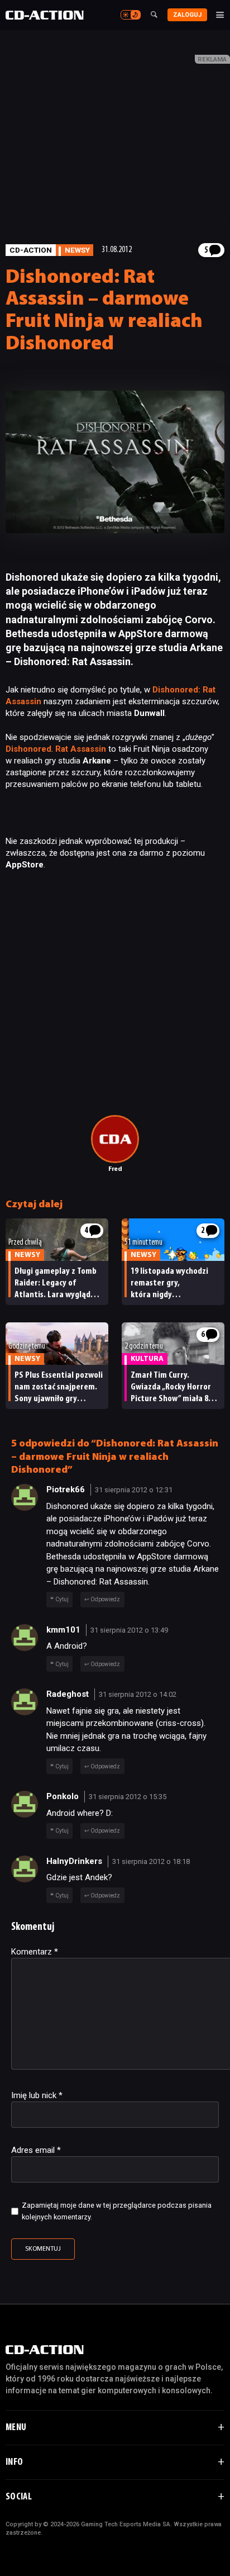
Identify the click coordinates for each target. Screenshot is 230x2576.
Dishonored (28, 749)
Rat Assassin (81, 749)
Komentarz (35, 1952)
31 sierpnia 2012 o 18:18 (151, 1861)
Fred (115, 1169)
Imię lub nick (37, 2095)
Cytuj (62, 1599)
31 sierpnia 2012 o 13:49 (129, 1630)
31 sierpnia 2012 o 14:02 (138, 1694)
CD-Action (31, 250)
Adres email (36, 2150)
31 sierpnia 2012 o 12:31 (134, 1490)
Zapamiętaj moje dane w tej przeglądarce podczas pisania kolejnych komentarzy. (117, 2211)
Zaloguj (187, 15)
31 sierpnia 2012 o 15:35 (128, 1797)
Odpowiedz (105, 1599)
